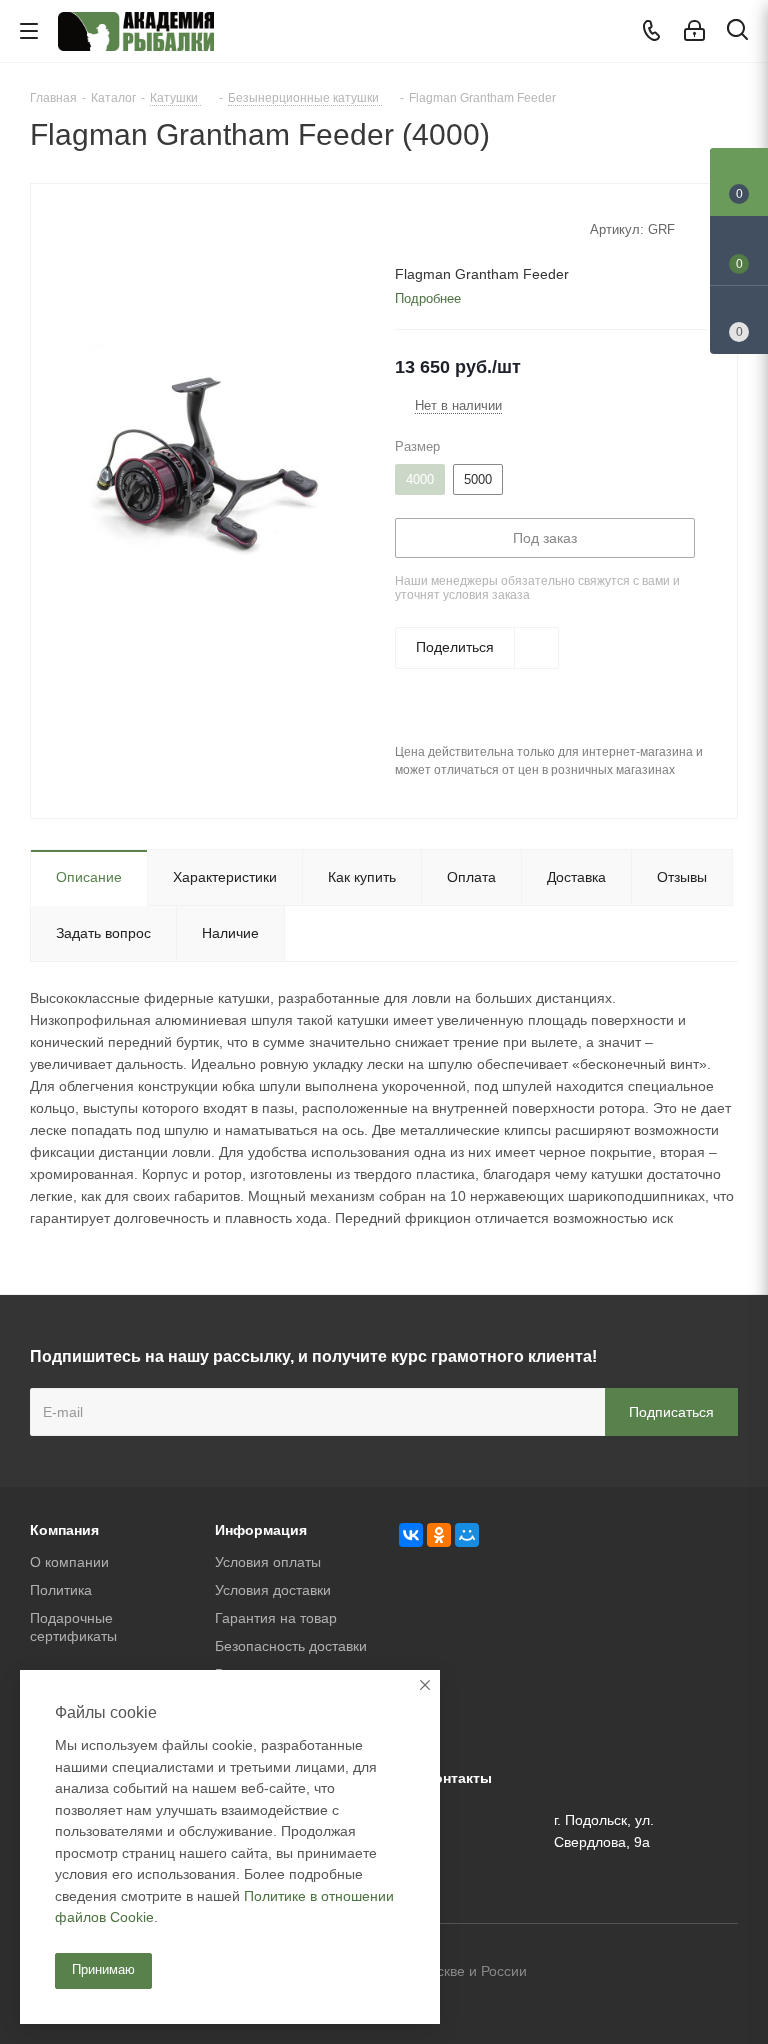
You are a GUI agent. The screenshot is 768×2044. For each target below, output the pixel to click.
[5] (480, 228)
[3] (442, 228)
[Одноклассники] (439, 1535)
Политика (61, 1590)
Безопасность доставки (291, 1646)
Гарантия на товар (276, 1618)
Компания (64, 1530)
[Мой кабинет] (694, 31)
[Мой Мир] (467, 1535)
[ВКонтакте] (411, 1535)
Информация (261, 1530)
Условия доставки (273, 1590)
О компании (69, 1562)
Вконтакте (623, 1973)
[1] (404, 228)
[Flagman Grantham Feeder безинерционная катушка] (207, 462)
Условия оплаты (268, 1562)
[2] (423, 228)
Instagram (723, 1973)
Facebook (673, 1973)
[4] (461, 228)
